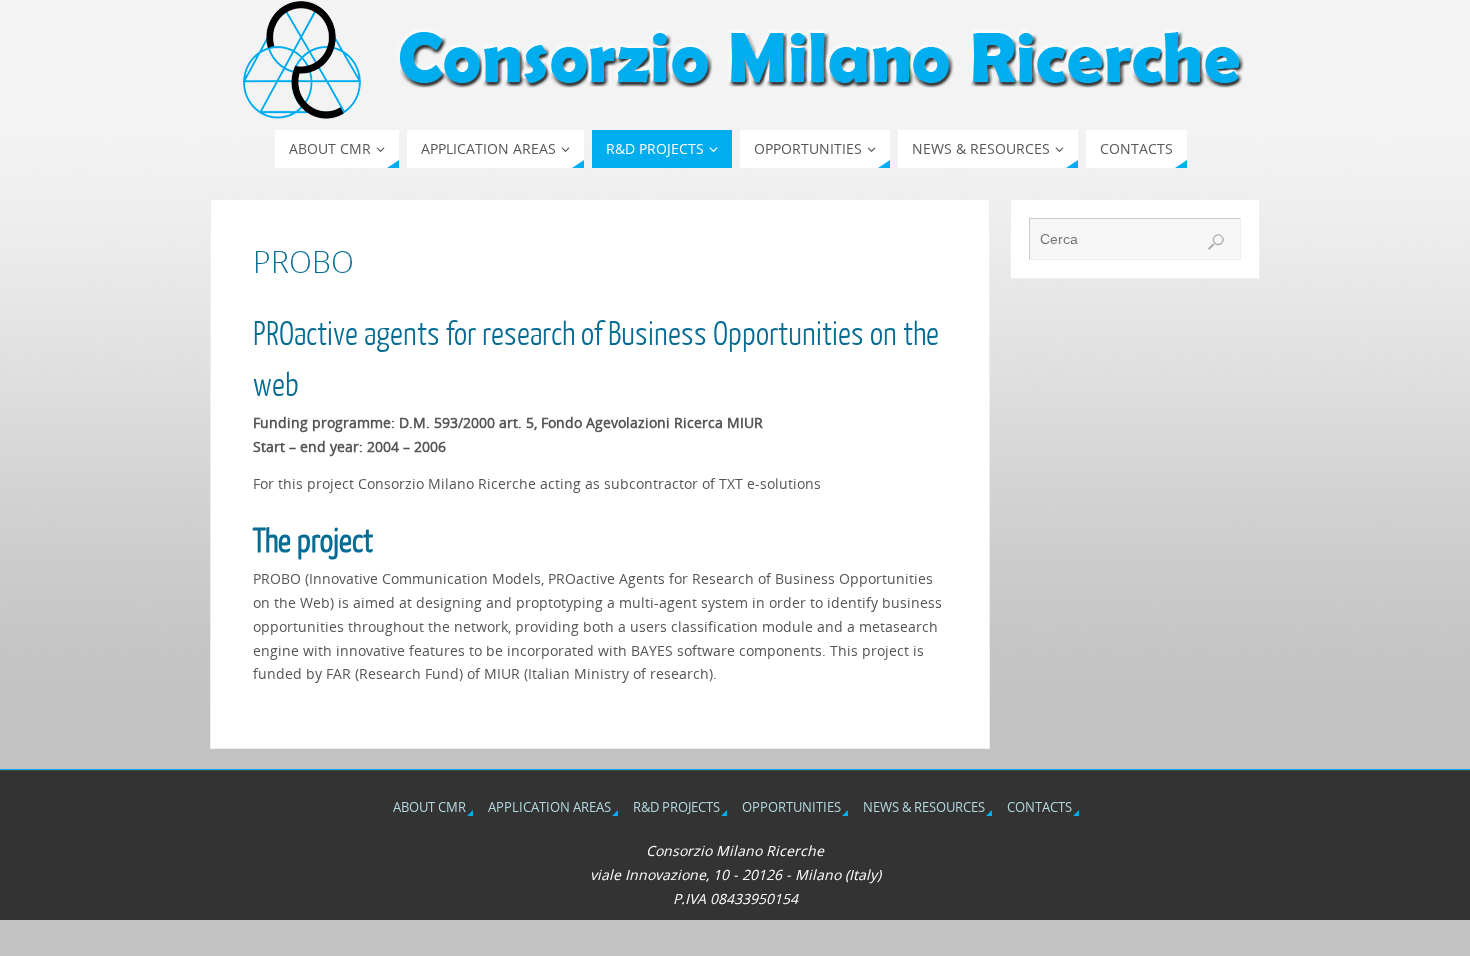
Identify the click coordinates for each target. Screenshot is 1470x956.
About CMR (429, 807)
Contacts (1039, 807)
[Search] (1216, 242)
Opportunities (791, 807)
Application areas (549, 807)
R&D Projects (676, 807)
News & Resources (924, 807)
